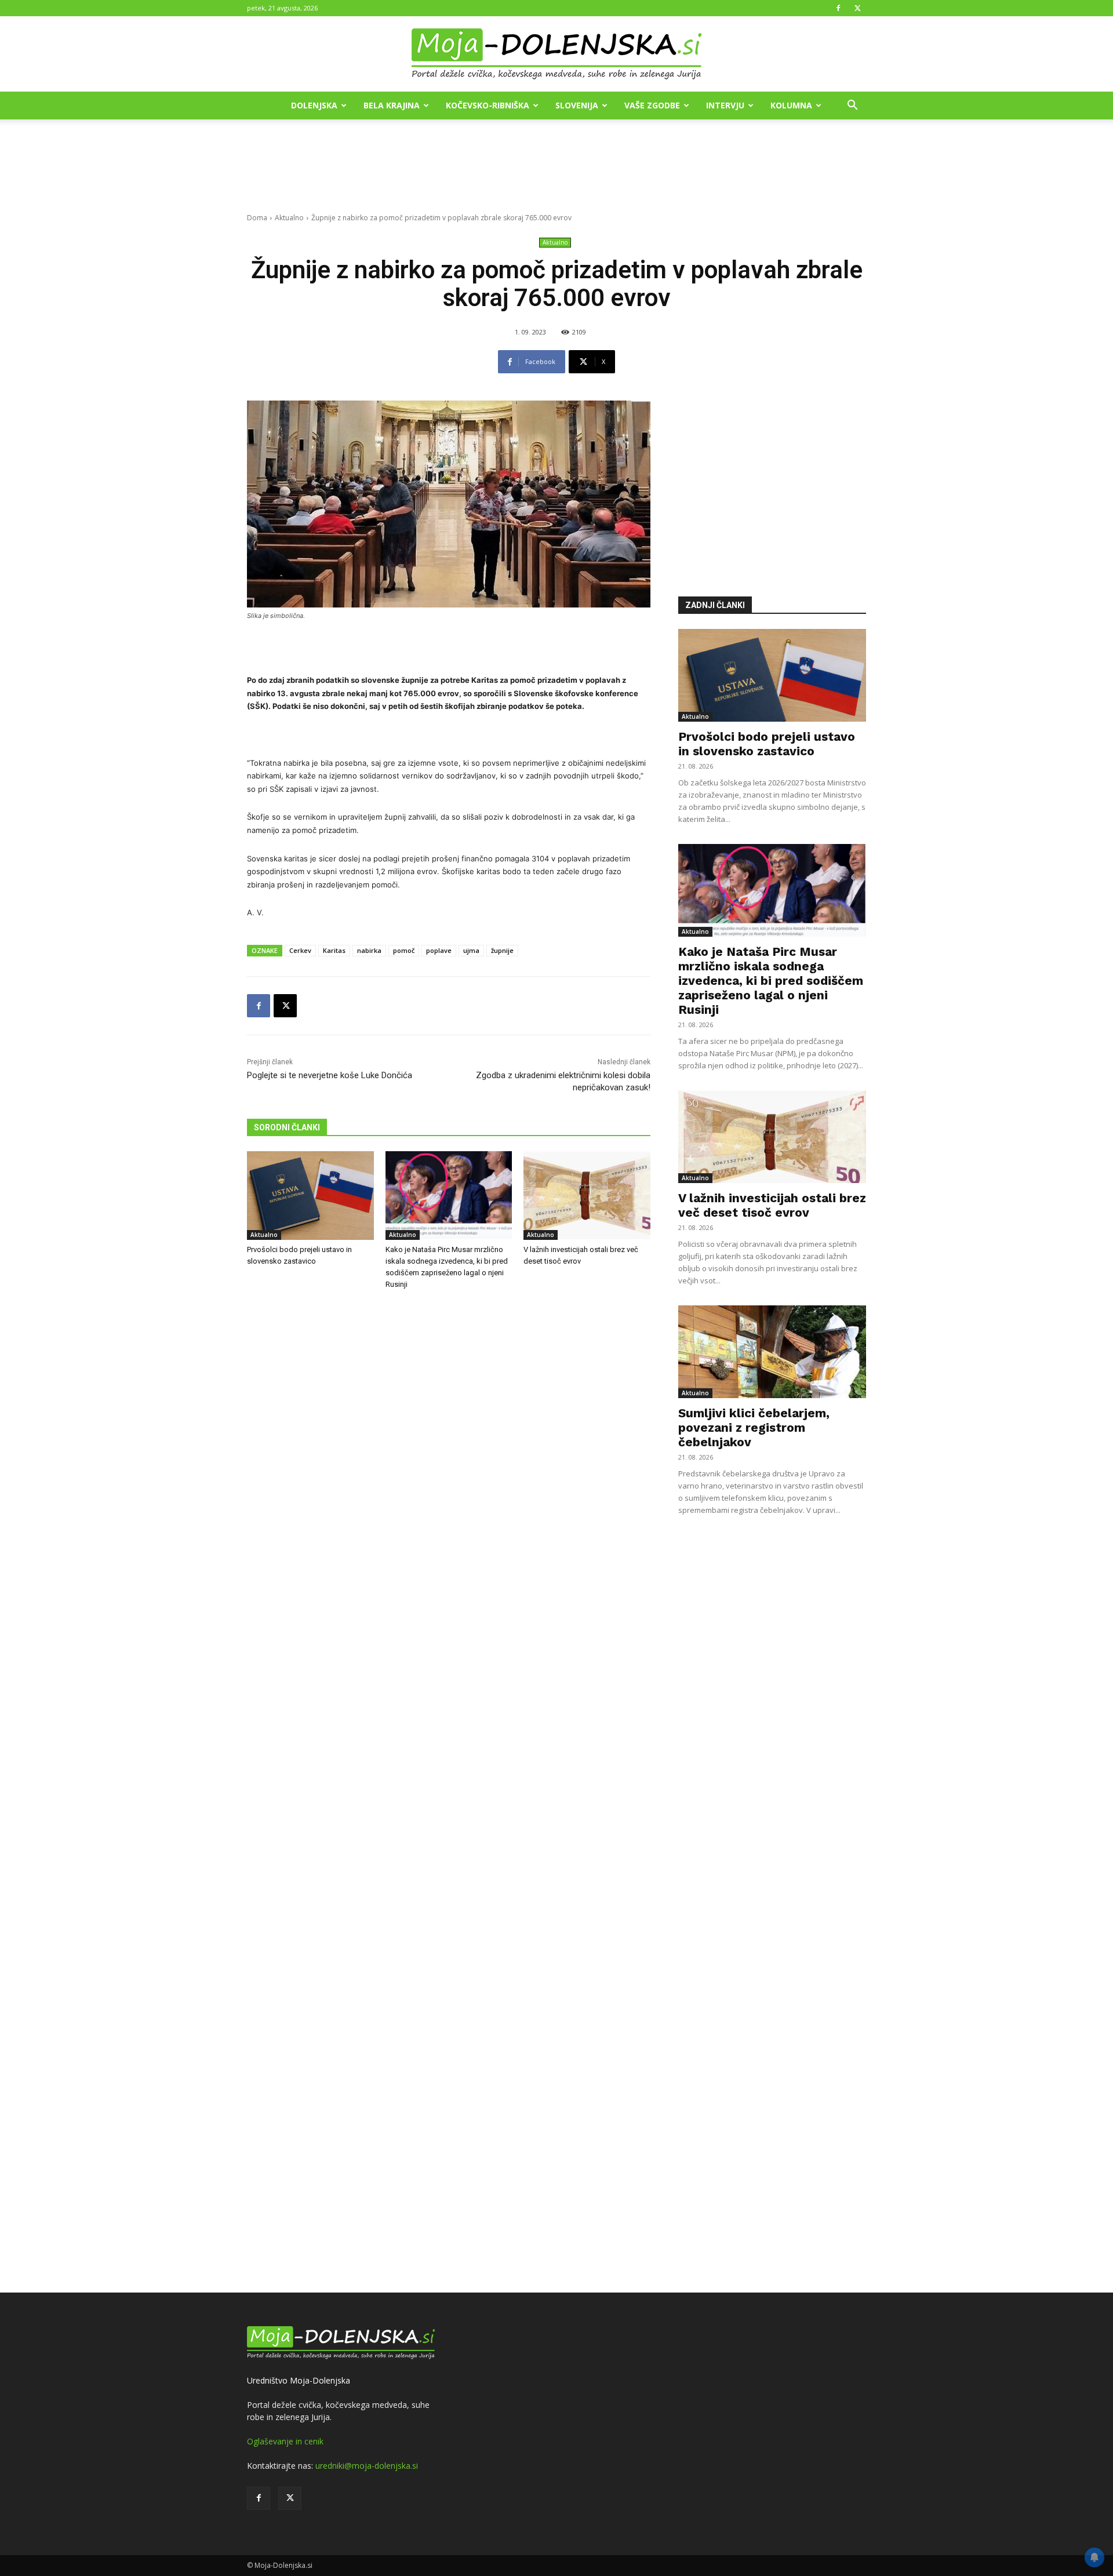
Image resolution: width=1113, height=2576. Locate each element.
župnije (502, 950)
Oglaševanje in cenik (285, 2441)
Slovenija (577, 105)
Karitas (334, 950)
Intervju (725, 105)
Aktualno (289, 218)
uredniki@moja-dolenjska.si (367, 2466)
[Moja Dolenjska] (556, 54)
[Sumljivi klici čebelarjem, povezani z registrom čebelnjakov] (772, 1352)
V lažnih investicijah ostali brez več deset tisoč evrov (772, 1205)
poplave (439, 950)
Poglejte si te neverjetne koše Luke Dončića (330, 1075)
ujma (471, 950)
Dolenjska (314, 105)
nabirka (369, 950)
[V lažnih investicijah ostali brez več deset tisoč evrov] (587, 1196)
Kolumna (791, 105)
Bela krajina (392, 105)
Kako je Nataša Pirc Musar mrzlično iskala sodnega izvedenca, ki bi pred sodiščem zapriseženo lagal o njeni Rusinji (771, 980)
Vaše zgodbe (652, 105)
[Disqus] (449, 1793)
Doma (257, 218)
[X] (857, 8)
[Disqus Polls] (449, 1491)
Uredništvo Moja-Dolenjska (299, 2380)
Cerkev (300, 950)
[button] (852, 106)
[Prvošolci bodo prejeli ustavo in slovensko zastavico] (310, 1196)
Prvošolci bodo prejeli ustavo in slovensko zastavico (767, 744)
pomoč (404, 950)
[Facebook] (838, 8)
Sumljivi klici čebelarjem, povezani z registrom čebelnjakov (754, 1427)
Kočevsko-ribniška (488, 105)
